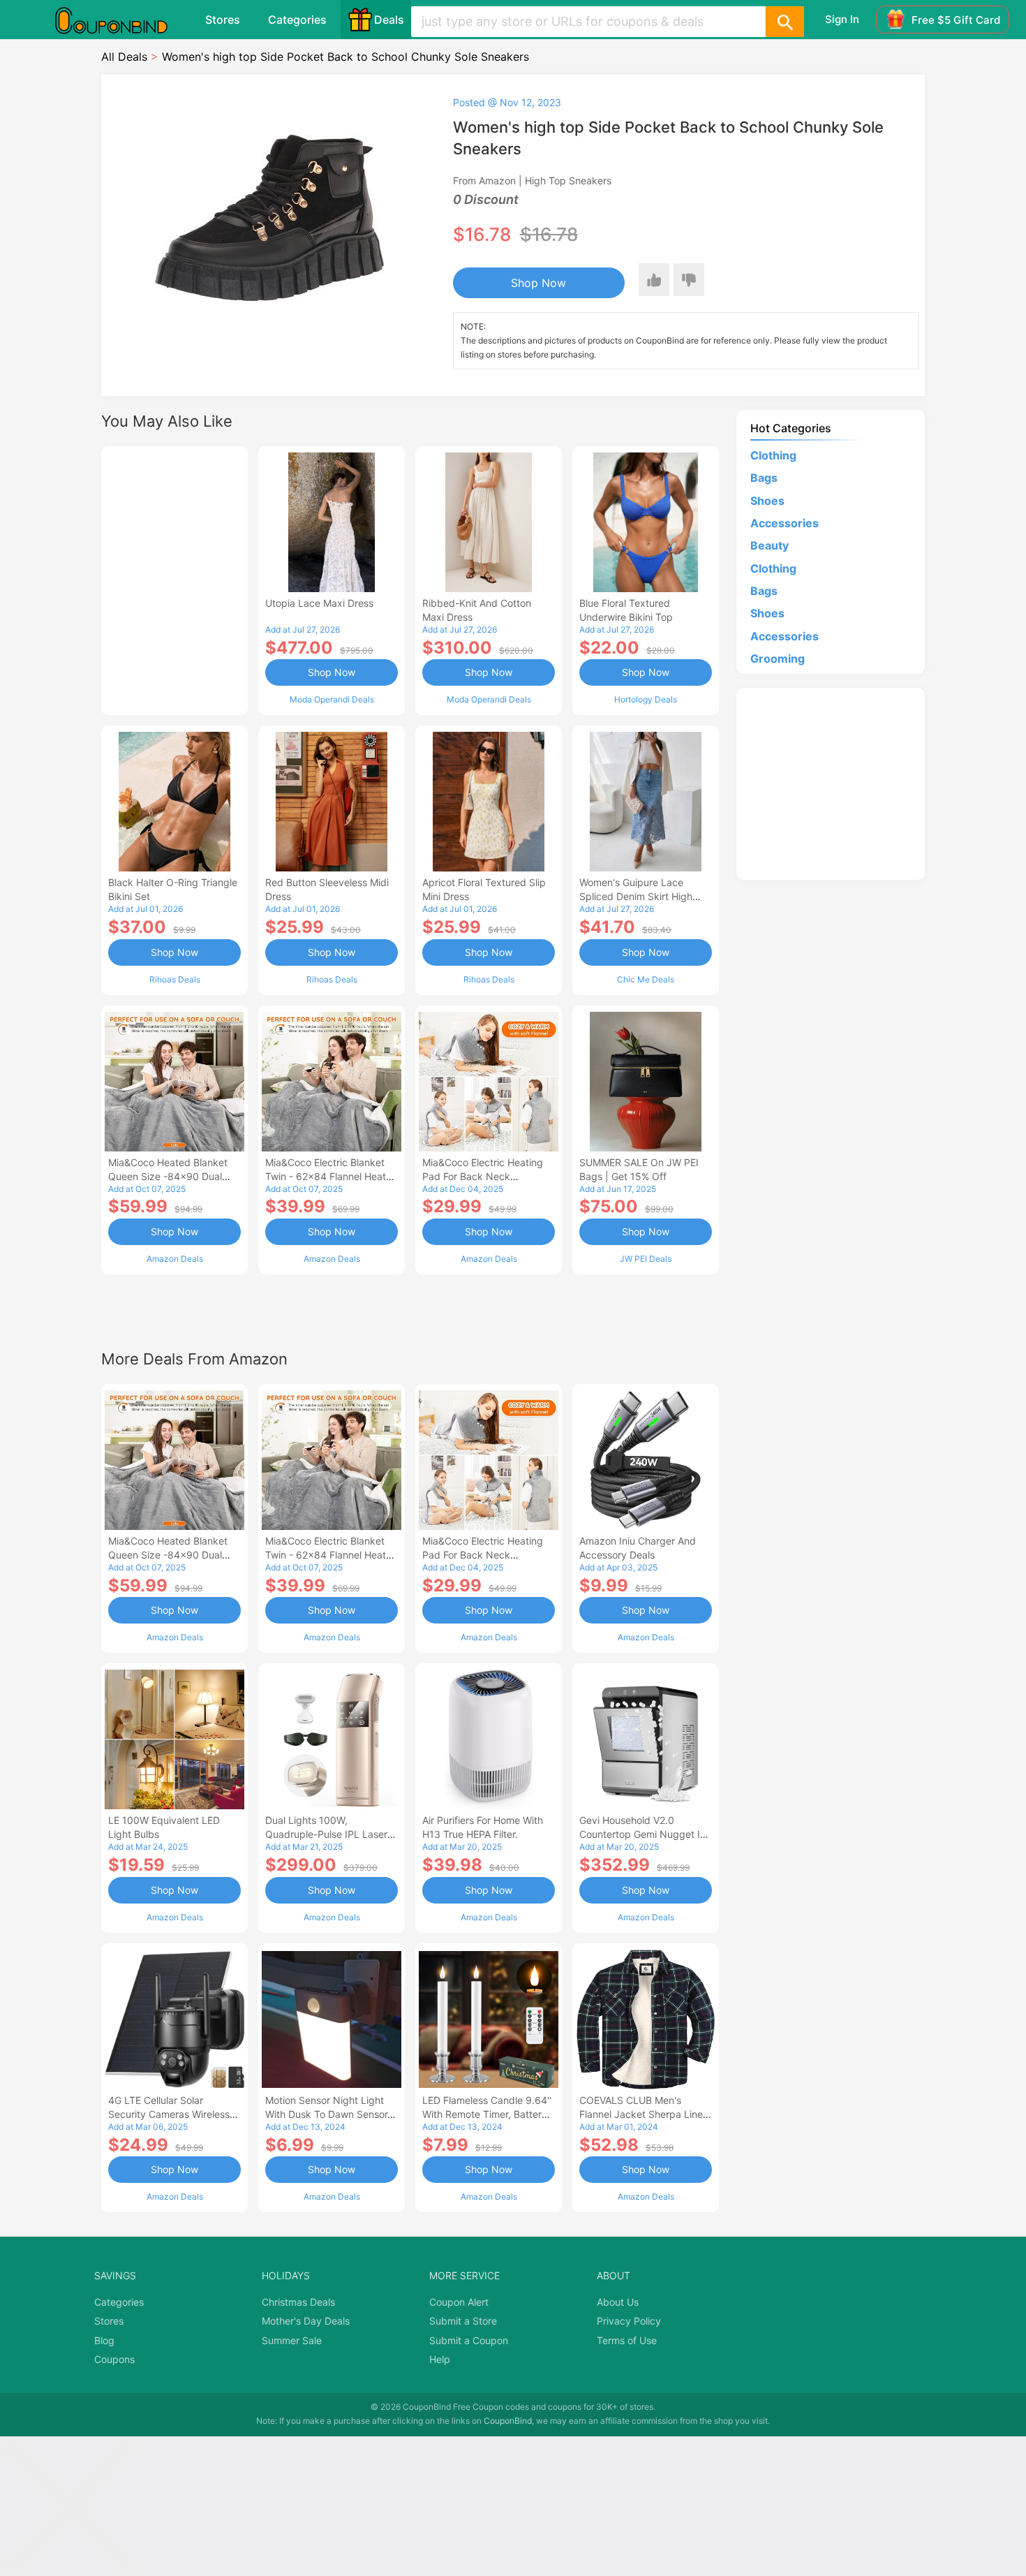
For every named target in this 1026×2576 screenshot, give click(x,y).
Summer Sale (292, 2340)
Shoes (767, 501)
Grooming (778, 658)
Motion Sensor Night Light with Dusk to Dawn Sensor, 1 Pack (332, 2114)
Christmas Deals (298, 2302)
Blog (104, 2340)
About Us (618, 2302)
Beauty (769, 545)
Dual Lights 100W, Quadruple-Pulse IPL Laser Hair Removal (326, 1834)
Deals (389, 20)
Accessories (785, 523)
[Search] (785, 22)
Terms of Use (627, 2340)
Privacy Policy (629, 2321)
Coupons (114, 2359)
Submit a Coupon (469, 2340)
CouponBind (508, 2421)
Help (440, 2359)
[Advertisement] (174, 579)
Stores (223, 20)
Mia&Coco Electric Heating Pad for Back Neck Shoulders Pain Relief (483, 1176)
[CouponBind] (121, 20)
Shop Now (538, 283)
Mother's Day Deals (306, 2321)
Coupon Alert (459, 2302)
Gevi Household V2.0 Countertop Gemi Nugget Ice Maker (645, 1834)
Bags (764, 478)
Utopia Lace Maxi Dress (319, 603)
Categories (297, 20)
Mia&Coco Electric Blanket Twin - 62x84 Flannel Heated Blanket (332, 1176)
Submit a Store (463, 2321)
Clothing (773, 455)
